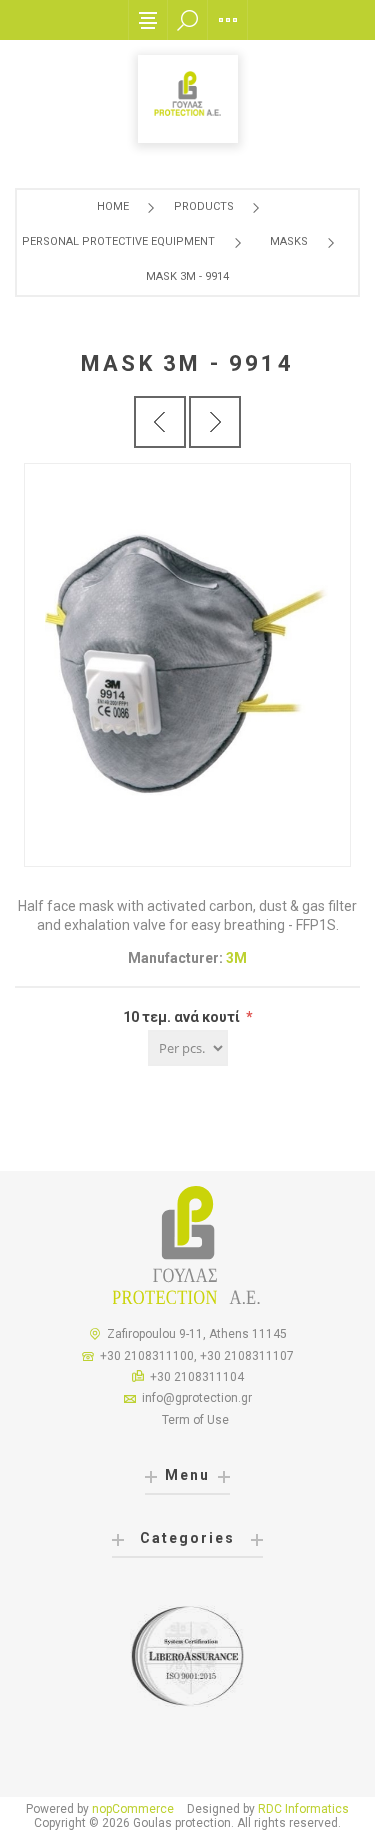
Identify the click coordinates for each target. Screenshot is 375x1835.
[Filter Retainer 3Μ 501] (160, 422)
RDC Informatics (303, 1809)
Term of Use (195, 1420)
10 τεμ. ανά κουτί (183, 1017)
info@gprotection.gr (197, 1398)
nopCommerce (133, 1809)
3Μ (236, 958)
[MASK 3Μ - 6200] (215, 422)
